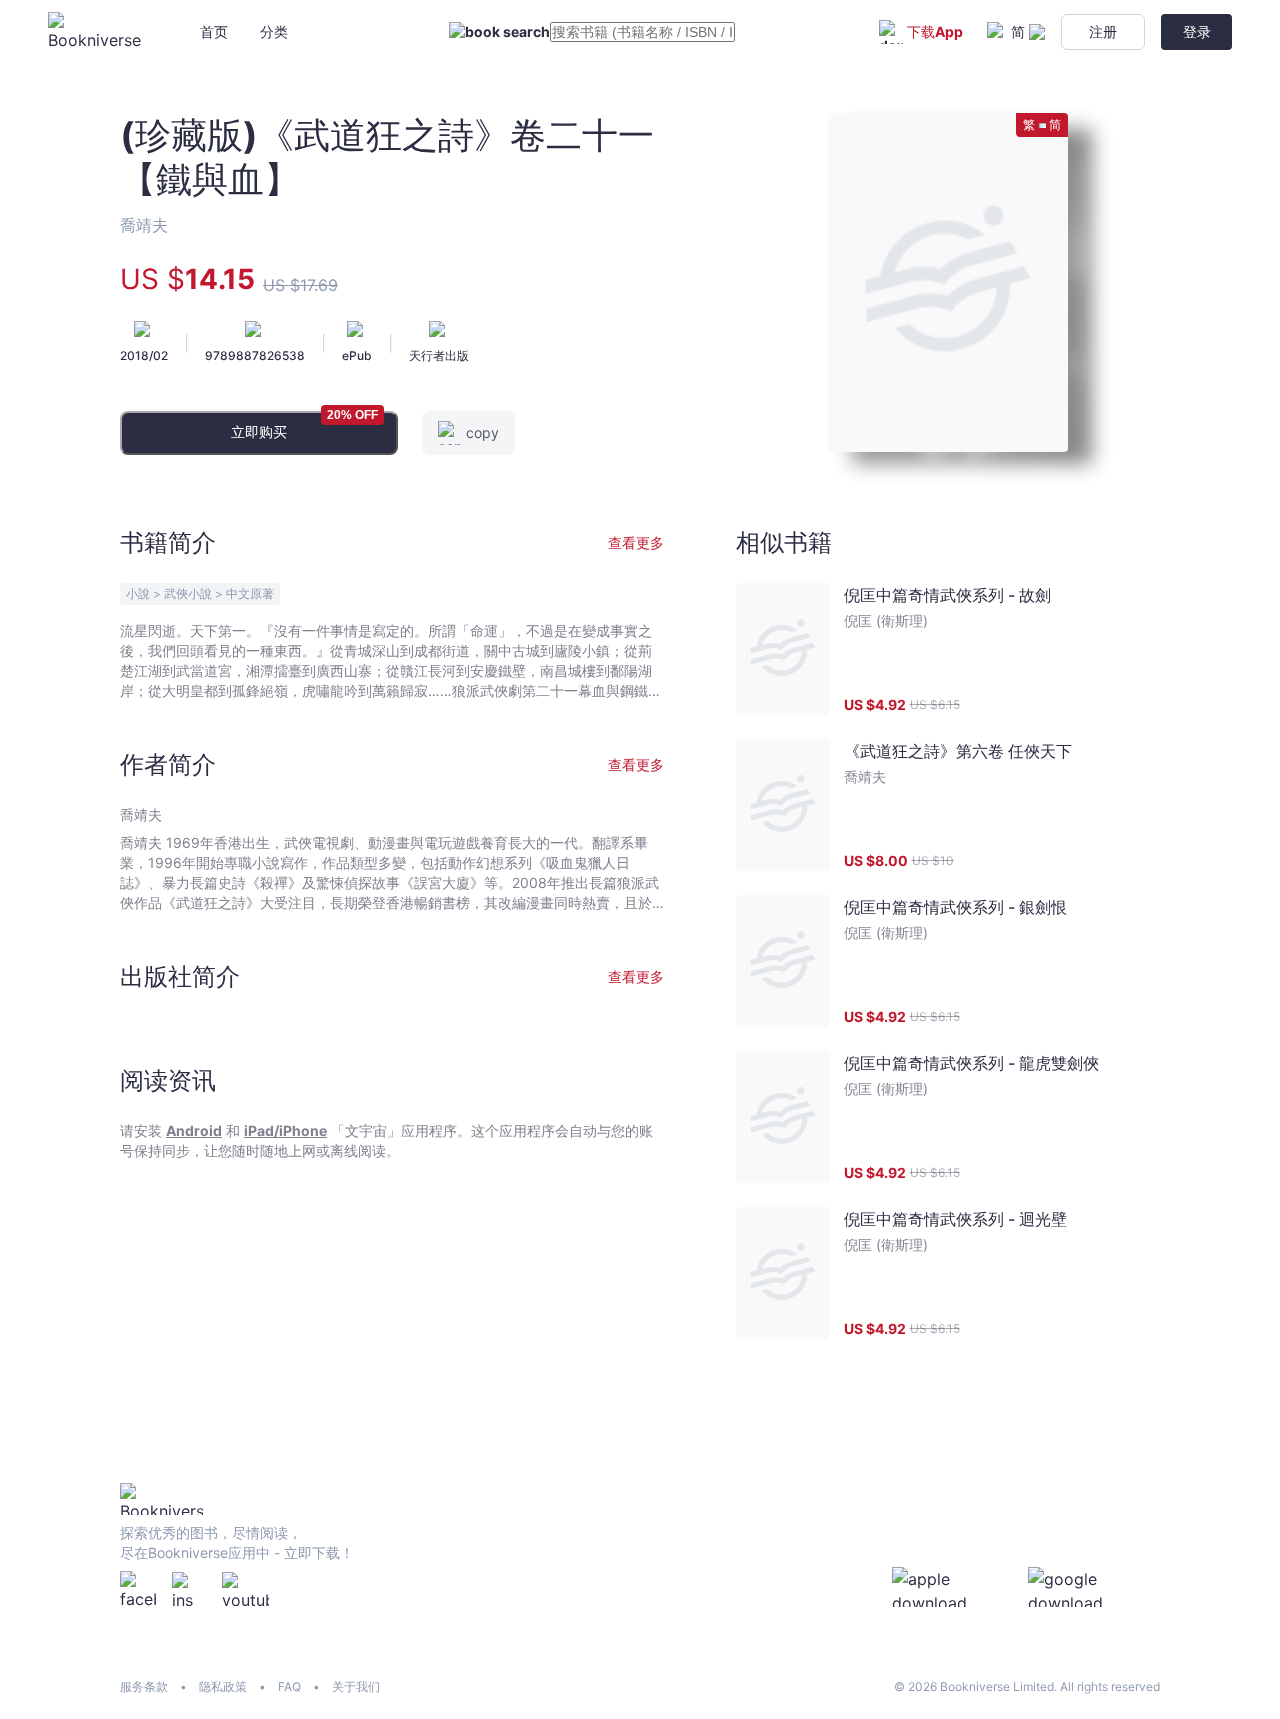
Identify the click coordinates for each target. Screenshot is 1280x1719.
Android (194, 1130)
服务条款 (144, 1686)
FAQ (289, 1686)
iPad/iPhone (285, 1130)
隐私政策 (223, 1686)
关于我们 (356, 1686)
